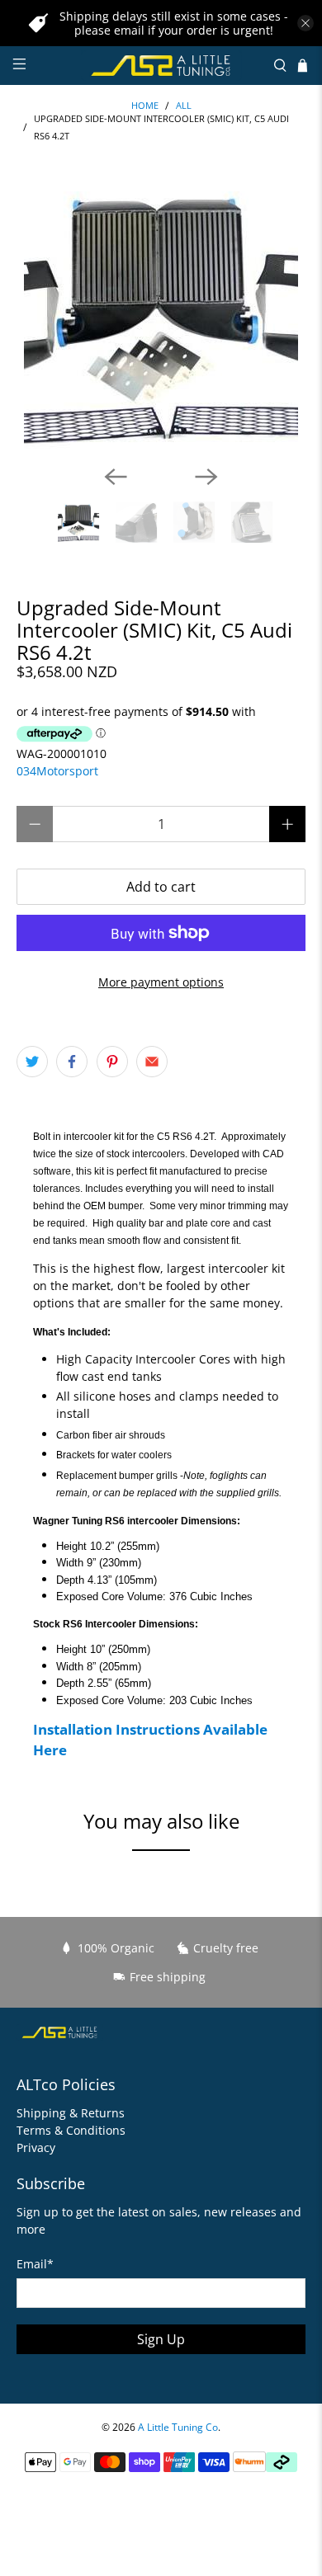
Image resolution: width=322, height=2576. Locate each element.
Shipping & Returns (71, 2113)
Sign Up (161, 2339)
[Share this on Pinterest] (112, 1062)
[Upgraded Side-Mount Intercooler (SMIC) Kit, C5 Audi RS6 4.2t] (161, 315)
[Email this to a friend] (152, 1062)
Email (35, 2264)
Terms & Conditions (71, 2130)
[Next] (206, 477)
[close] (305, 23)
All (184, 106)
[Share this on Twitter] (32, 1062)
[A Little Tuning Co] (161, 66)
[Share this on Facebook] (72, 1062)
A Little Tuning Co (178, 2427)
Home (145, 106)
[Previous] (116, 477)
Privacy (36, 2147)
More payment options (161, 982)
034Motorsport (57, 771)
